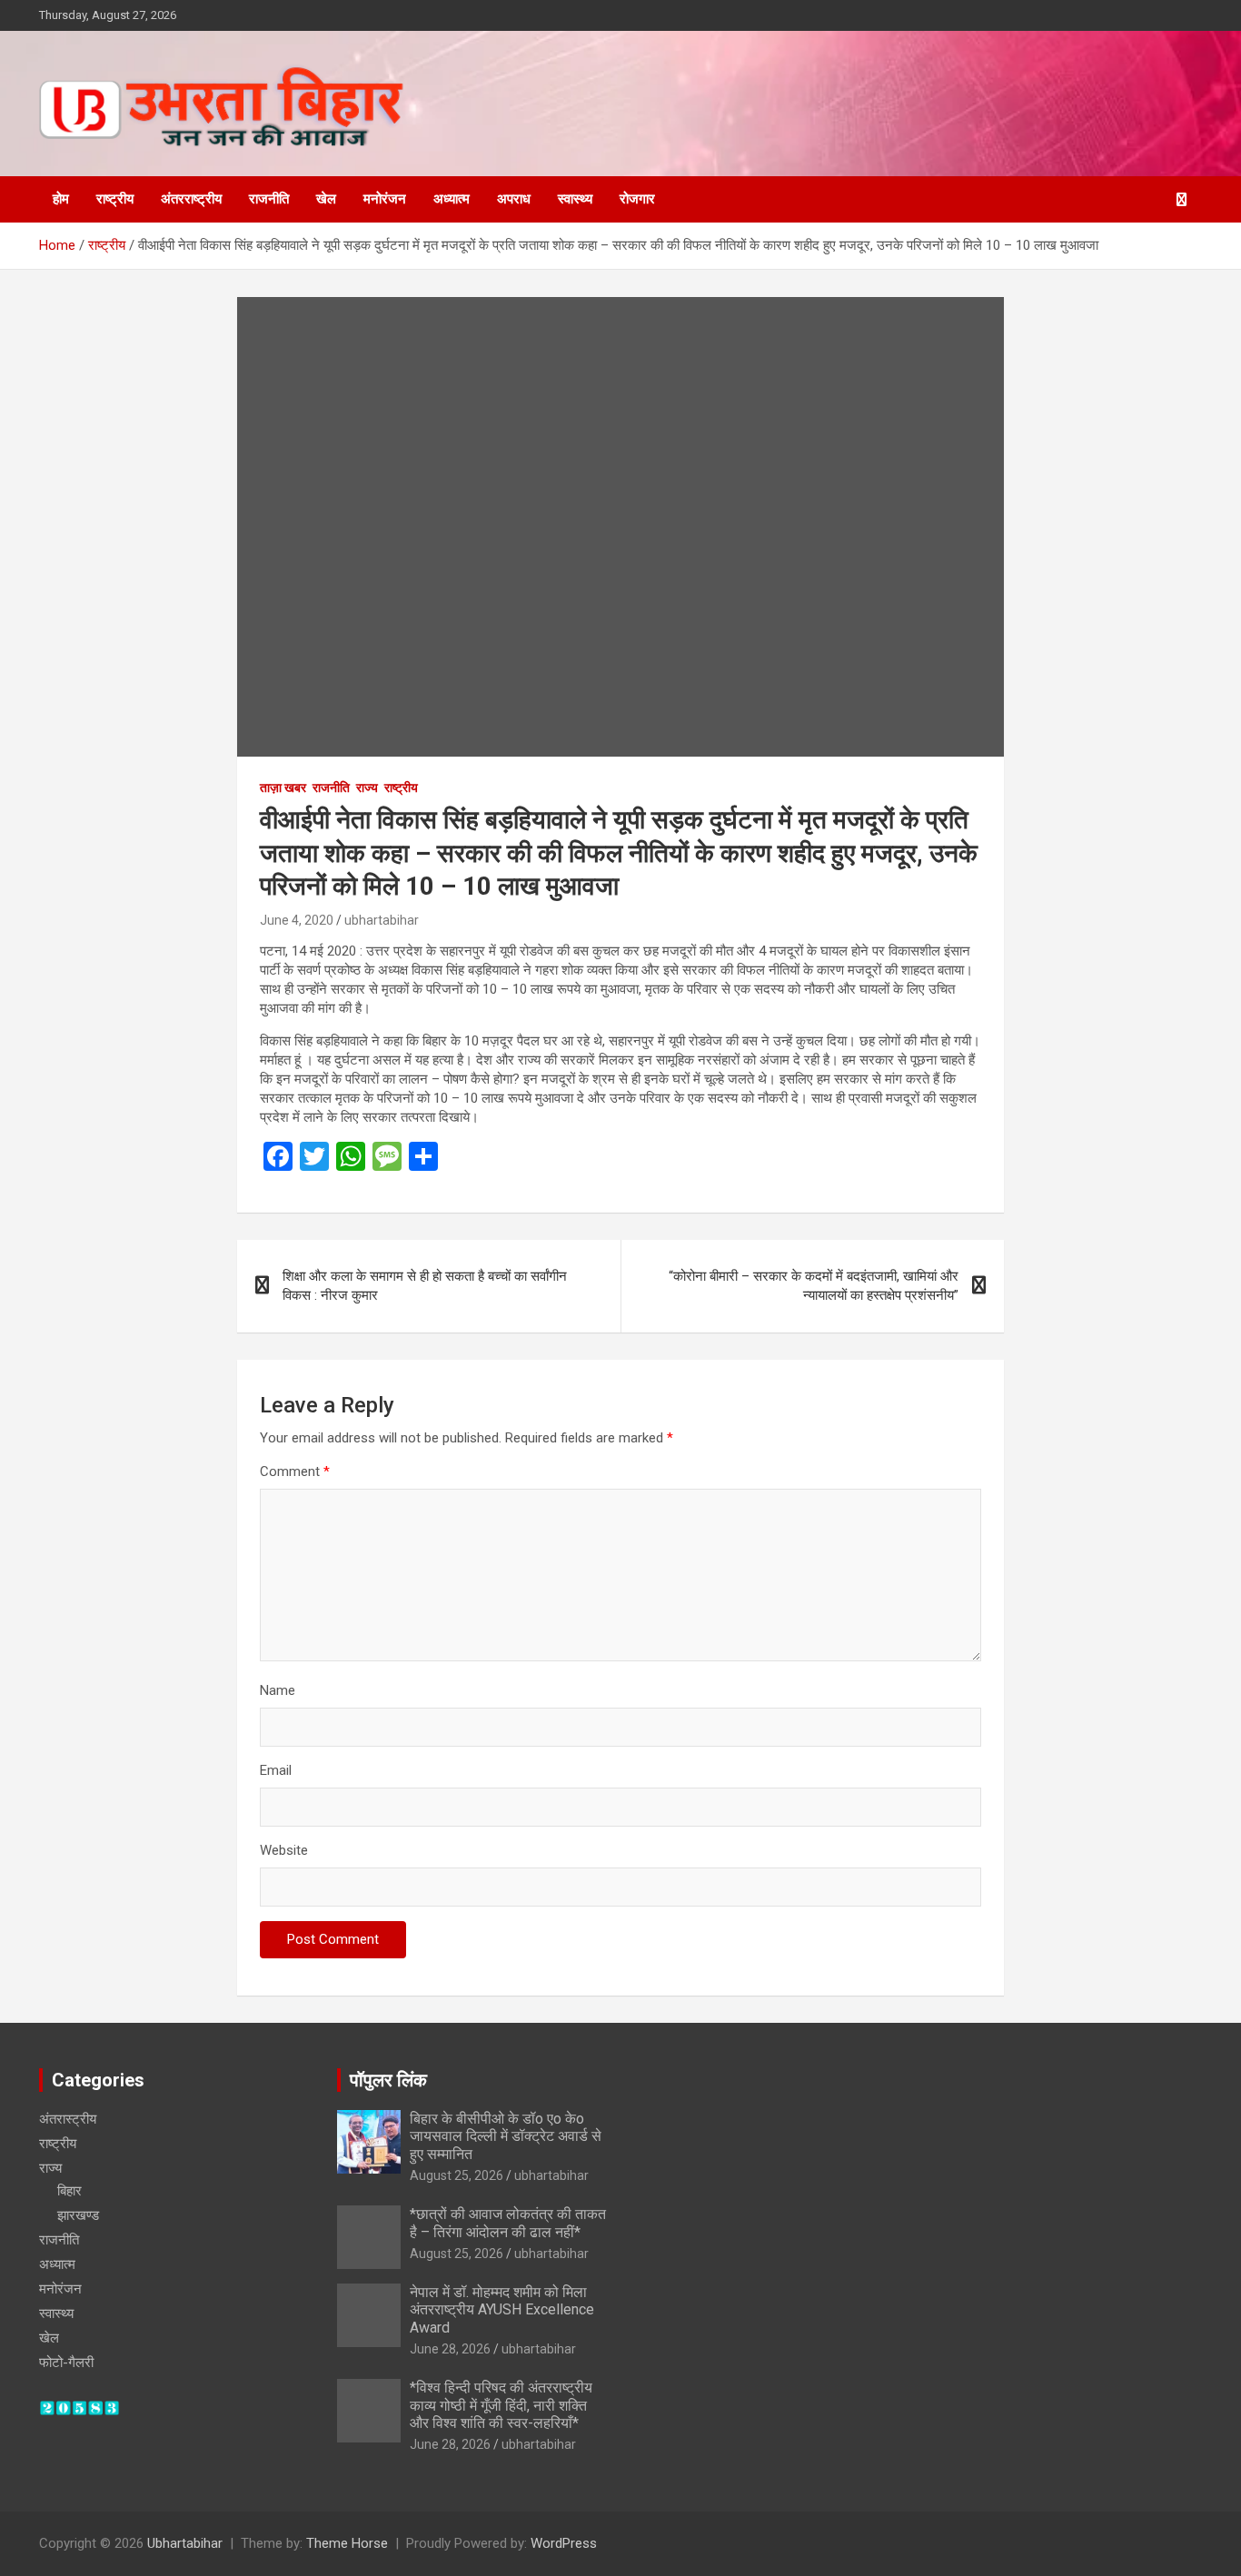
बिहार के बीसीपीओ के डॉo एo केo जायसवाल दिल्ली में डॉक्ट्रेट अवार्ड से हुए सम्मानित (506, 2136)
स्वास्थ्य (575, 199)
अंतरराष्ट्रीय (191, 199)
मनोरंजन (385, 199)
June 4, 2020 (297, 920)
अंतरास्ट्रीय (68, 2119)
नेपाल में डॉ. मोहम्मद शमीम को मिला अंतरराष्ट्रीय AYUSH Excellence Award (502, 2309)
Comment (295, 1471)
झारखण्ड (78, 2215)
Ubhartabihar (185, 2543)
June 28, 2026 (450, 2349)
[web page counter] (79, 2409)
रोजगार (637, 199)
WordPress (564, 2543)
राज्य (367, 788)
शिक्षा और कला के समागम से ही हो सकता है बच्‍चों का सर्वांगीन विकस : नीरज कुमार (425, 1286)
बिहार (69, 2191)
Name (278, 1690)
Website (284, 1850)
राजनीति (269, 199)
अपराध (514, 199)
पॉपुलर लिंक (388, 2080)
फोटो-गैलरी (66, 2363)
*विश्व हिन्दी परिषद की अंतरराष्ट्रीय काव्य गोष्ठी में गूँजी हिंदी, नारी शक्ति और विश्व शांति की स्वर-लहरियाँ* (501, 2405)
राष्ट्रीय (115, 199)
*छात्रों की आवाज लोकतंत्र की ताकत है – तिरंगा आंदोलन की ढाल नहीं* (508, 2223)
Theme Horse (347, 2543)
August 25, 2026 (457, 2175)
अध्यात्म (452, 199)
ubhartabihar (382, 920)
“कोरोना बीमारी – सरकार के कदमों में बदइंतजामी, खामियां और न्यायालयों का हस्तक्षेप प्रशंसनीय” (814, 1286)
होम (61, 199)
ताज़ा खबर (283, 788)
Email (276, 1770)
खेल (326, 199)
